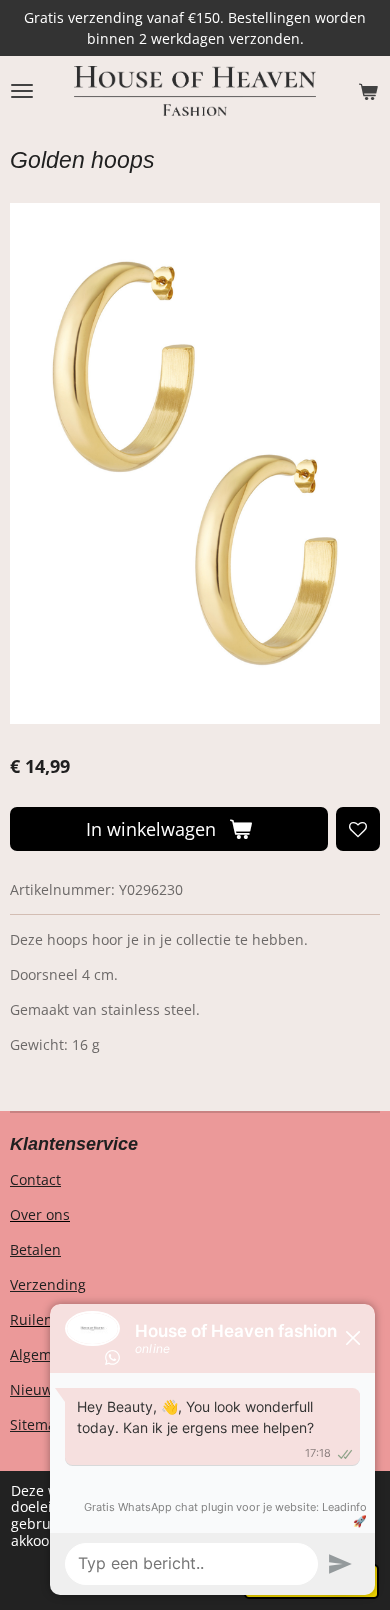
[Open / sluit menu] (22, 91)
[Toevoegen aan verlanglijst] (358, 829)
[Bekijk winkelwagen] (368, 91)
